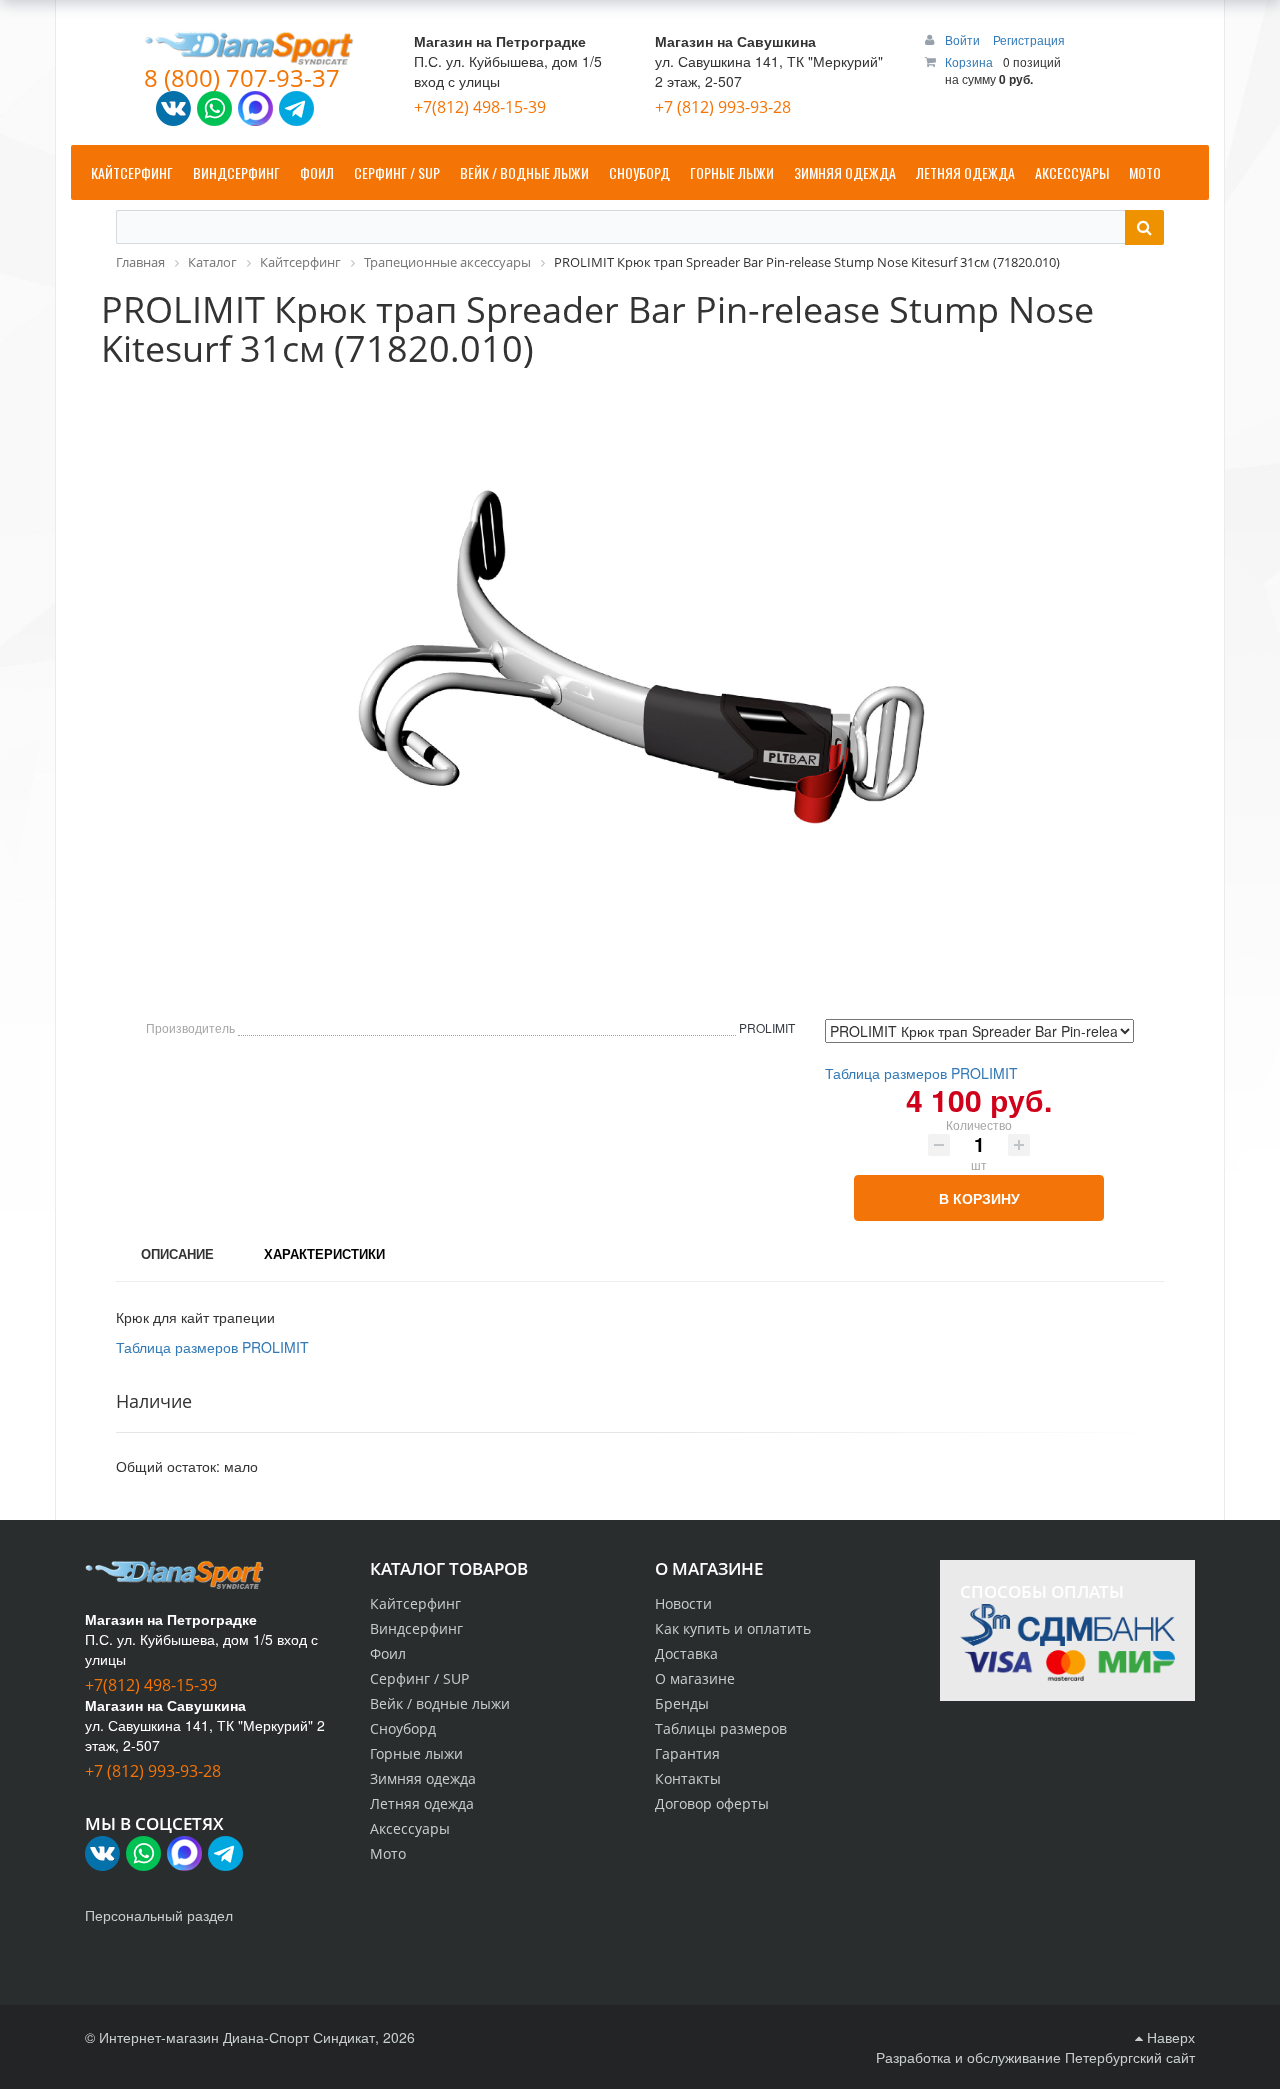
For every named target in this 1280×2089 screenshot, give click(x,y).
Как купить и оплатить (733, 1628)
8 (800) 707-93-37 (242, 77)
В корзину (979, 1198)
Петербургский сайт (1130, 2057)
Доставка (686, 1653)
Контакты (688, 1778)
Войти (964, 39)
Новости (683, 1603)
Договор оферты (712, 1803)
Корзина (969, 61)
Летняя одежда (422, 1803)
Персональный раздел (159, 1915)
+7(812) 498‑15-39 (480, 107)
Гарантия (687, 1753)
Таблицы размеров (721, 1728)
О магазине (695, 1678)
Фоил (388, 1653)
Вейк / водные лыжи (440, 1703)
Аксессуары (410, 1828)
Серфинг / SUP (419, 1678)
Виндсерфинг (416, 1628)
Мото (388, 1853)
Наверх (1169, 2037)
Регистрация (1029, 39)
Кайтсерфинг (415, 1603)
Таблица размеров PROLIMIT (921, 1073)
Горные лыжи (416, 1753)
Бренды (682, 1703)
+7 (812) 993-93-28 (723, 107)
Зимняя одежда (423, 1778)
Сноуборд (403, 1728)
